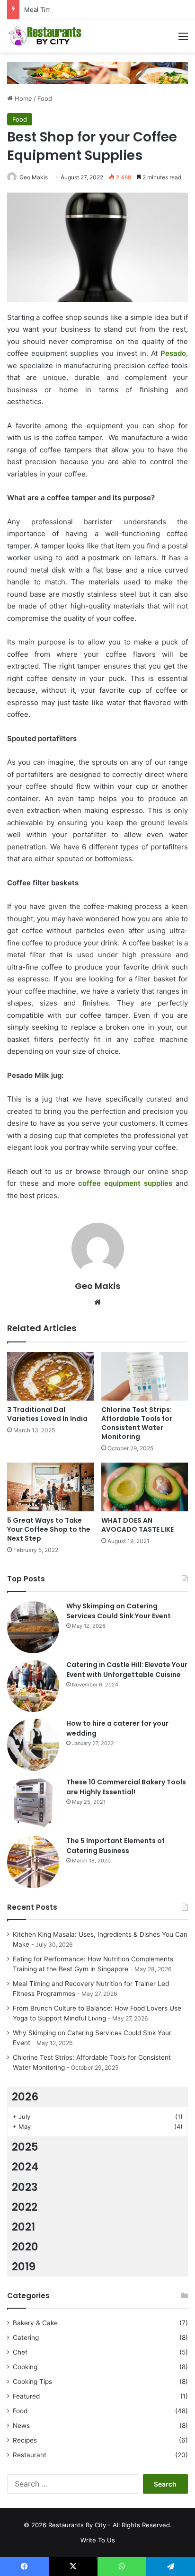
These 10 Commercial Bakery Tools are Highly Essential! (126, 1787)
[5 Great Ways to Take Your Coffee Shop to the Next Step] (50, 1487)
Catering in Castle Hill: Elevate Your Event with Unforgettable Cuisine (127, 1670)
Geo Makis (34, 177)
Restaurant (30, 2455)
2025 (25, 2147)
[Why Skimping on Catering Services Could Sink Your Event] (33, 1627)
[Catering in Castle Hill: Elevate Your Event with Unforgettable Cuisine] (33, 1686)
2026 (25, 2097)
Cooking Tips (32, 2382)
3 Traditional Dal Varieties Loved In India (47, 1414)
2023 (25, 2187)
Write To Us (98, 2540)
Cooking (25, 2367)
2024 (25, 2167)
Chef (20, 2352)
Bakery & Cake (35, 2323)
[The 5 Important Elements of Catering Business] (33, 1862)
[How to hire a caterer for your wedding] (33, 1745)
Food (45, 98)
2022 (25, 2207)
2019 (24, 2267)
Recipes (25, 2440)
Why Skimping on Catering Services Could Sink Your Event (119, 1611)
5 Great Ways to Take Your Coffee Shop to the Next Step (49, 1529)
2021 (23, 2227)
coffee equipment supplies (125, 1183)
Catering (26, 2338)
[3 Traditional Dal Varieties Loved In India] (50, 1376)
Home (22, 98)
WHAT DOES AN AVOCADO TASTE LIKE (137, 1525)
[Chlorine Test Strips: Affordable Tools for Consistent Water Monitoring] (145, 1376)
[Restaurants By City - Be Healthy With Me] (45, 36)
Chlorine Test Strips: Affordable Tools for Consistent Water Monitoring (137, 1423)
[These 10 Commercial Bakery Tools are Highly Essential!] (33, 1803)
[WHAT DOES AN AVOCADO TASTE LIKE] (145, 1487)
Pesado (173, 353)
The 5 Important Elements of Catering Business (115, 1846)
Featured (26, 2396)
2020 (25, 2247)
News (21, 2426)
